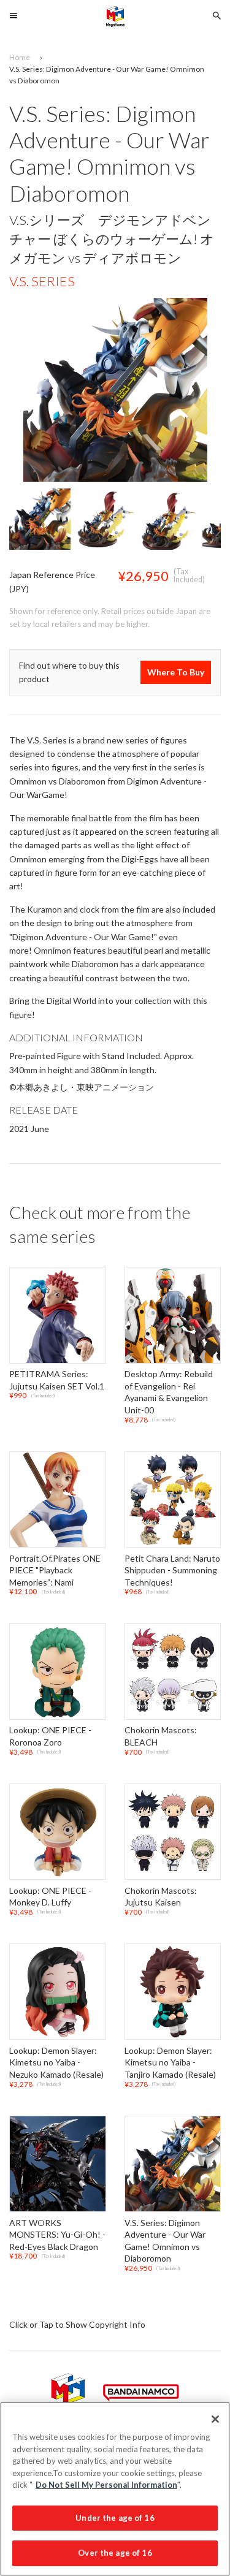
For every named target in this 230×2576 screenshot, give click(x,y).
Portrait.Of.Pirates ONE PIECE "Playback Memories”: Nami (55, 1570)
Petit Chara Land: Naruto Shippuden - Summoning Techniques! (172, 1570)
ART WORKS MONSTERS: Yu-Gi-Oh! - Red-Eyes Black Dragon (57, 2235)
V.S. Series (42, 281)
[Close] (215, 2419)
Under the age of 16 (115, 2518)
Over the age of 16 (115, 2553)
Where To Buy (176, 672)
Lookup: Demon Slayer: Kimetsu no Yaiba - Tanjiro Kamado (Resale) (170, 2062)
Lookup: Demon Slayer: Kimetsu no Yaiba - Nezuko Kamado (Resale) (56, 2062)
